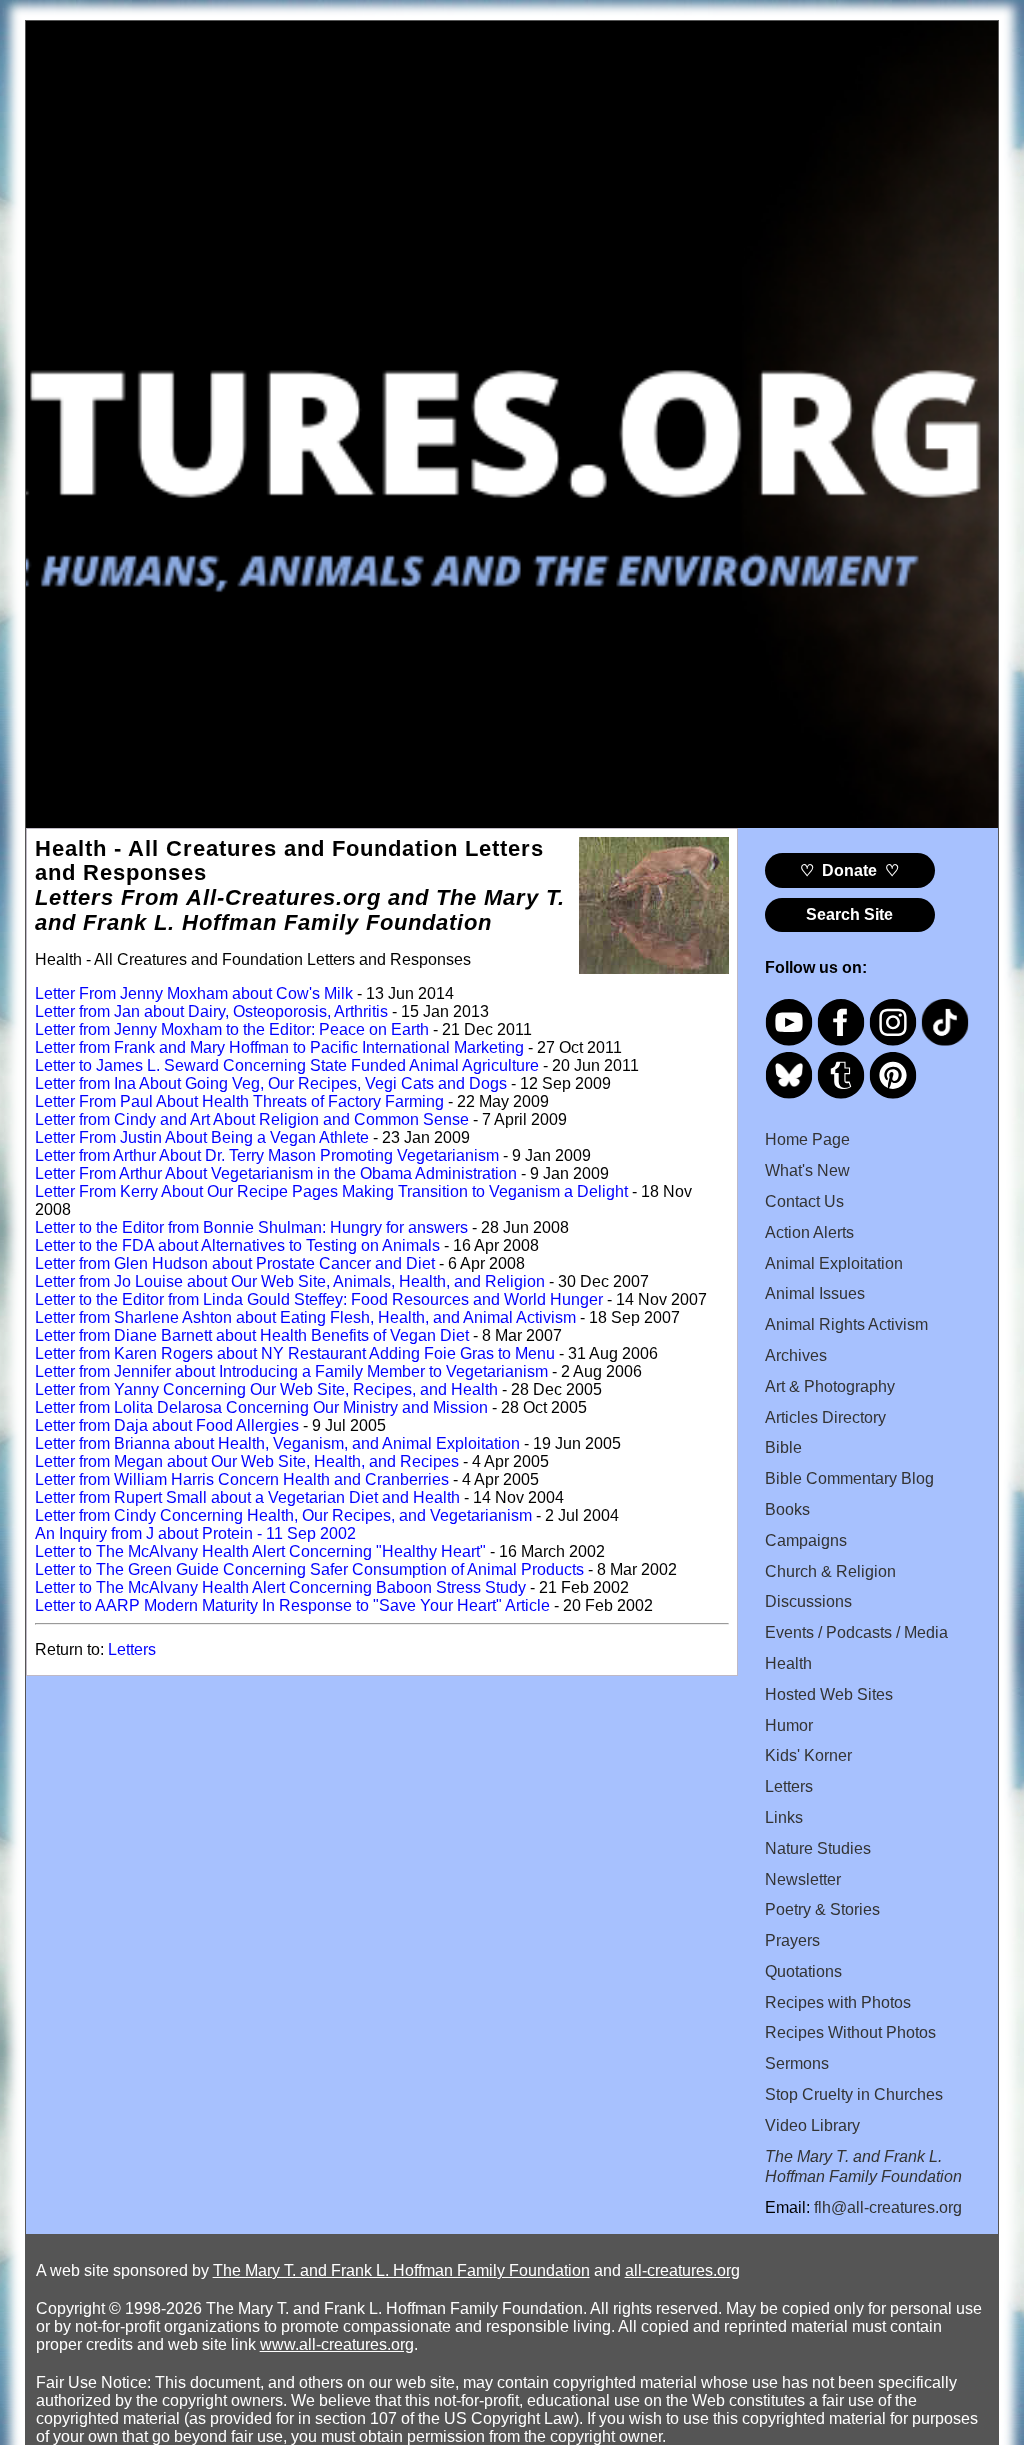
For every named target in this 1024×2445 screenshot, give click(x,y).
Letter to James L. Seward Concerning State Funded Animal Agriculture (287, 1065)
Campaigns (806, 1540)
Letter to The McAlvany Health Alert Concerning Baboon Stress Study (280, 1587)
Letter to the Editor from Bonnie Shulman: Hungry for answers (251, 1227)
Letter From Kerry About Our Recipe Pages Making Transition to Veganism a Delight (331, 1191)
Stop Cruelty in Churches (854, 2094)
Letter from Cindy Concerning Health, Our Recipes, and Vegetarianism (283, 1515)
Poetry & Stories (822, 1909)
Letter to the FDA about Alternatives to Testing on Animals (237, 1245)
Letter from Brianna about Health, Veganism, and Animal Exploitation (277, 1443)
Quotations (803, 1971)
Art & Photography (830, 1386)
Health (788, 1663)
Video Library (812, 2125)
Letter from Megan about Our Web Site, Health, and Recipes (247, 1461)
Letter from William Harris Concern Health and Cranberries (242, 1479)
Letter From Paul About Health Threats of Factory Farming (239, 1101)
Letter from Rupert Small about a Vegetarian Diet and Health (247, 1497)
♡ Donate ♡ (849, 870)
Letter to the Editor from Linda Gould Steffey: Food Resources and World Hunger (319, 1299)
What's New (807, 1170)
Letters (132, 1649)
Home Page (807, 1139)
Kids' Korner (808, 1755)
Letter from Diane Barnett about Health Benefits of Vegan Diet (252, 1335)
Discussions (808, 1601)
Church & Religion (830, 1571)
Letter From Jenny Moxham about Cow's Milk (194, 993)
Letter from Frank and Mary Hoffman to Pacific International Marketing (279, 1047)
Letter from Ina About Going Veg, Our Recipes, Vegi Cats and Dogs (271, 1083)
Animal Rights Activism (846, 1324)
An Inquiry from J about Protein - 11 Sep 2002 (195, 1533)
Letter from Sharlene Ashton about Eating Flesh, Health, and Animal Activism (305, 1317)
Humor (789, 1725)
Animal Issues (815, 1293)
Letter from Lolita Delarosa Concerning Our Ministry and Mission (261, 1407)
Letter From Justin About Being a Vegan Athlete (202, 1137)
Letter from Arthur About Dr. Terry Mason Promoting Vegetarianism (267, 1155)
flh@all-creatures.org (888, 2207)
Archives (796, 1355)
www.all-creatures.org (337, 2344)
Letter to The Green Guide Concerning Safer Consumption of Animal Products (309, 1569)
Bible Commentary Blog (849, 1478)
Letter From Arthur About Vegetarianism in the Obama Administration (276, 1173)
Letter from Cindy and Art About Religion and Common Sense (252, 1119)
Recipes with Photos (838, 2002)
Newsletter (803, 1879)
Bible (783, 1447)
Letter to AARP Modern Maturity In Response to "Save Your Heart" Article (292, 1605)
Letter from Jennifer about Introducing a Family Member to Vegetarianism (291, 1371)
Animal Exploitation (834, 1263)
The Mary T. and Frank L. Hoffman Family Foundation (401, 2270)
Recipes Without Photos (850, 2032)
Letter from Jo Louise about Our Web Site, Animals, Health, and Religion (290, 1281)
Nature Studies (818, 1848)
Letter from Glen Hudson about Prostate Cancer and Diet (235, 1263)
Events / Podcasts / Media (856, 1632)
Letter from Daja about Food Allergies (167, 1425)
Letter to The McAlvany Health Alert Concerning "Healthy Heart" (260, 1551)
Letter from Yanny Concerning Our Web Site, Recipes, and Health (266, 1389)
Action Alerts (809, 1232)
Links (784, 1817)
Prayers (792, 1940)
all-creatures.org (682, 2270)
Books (787, 1509)
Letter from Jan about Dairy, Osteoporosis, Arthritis (211, 1011)
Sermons (797, 2063)
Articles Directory (825, 1417)
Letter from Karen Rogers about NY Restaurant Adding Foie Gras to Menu (295, 1353)
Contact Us (804, 1201)
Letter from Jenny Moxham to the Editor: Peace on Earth (232, 1029)
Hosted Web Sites (829, 1694)
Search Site (849, 914)
